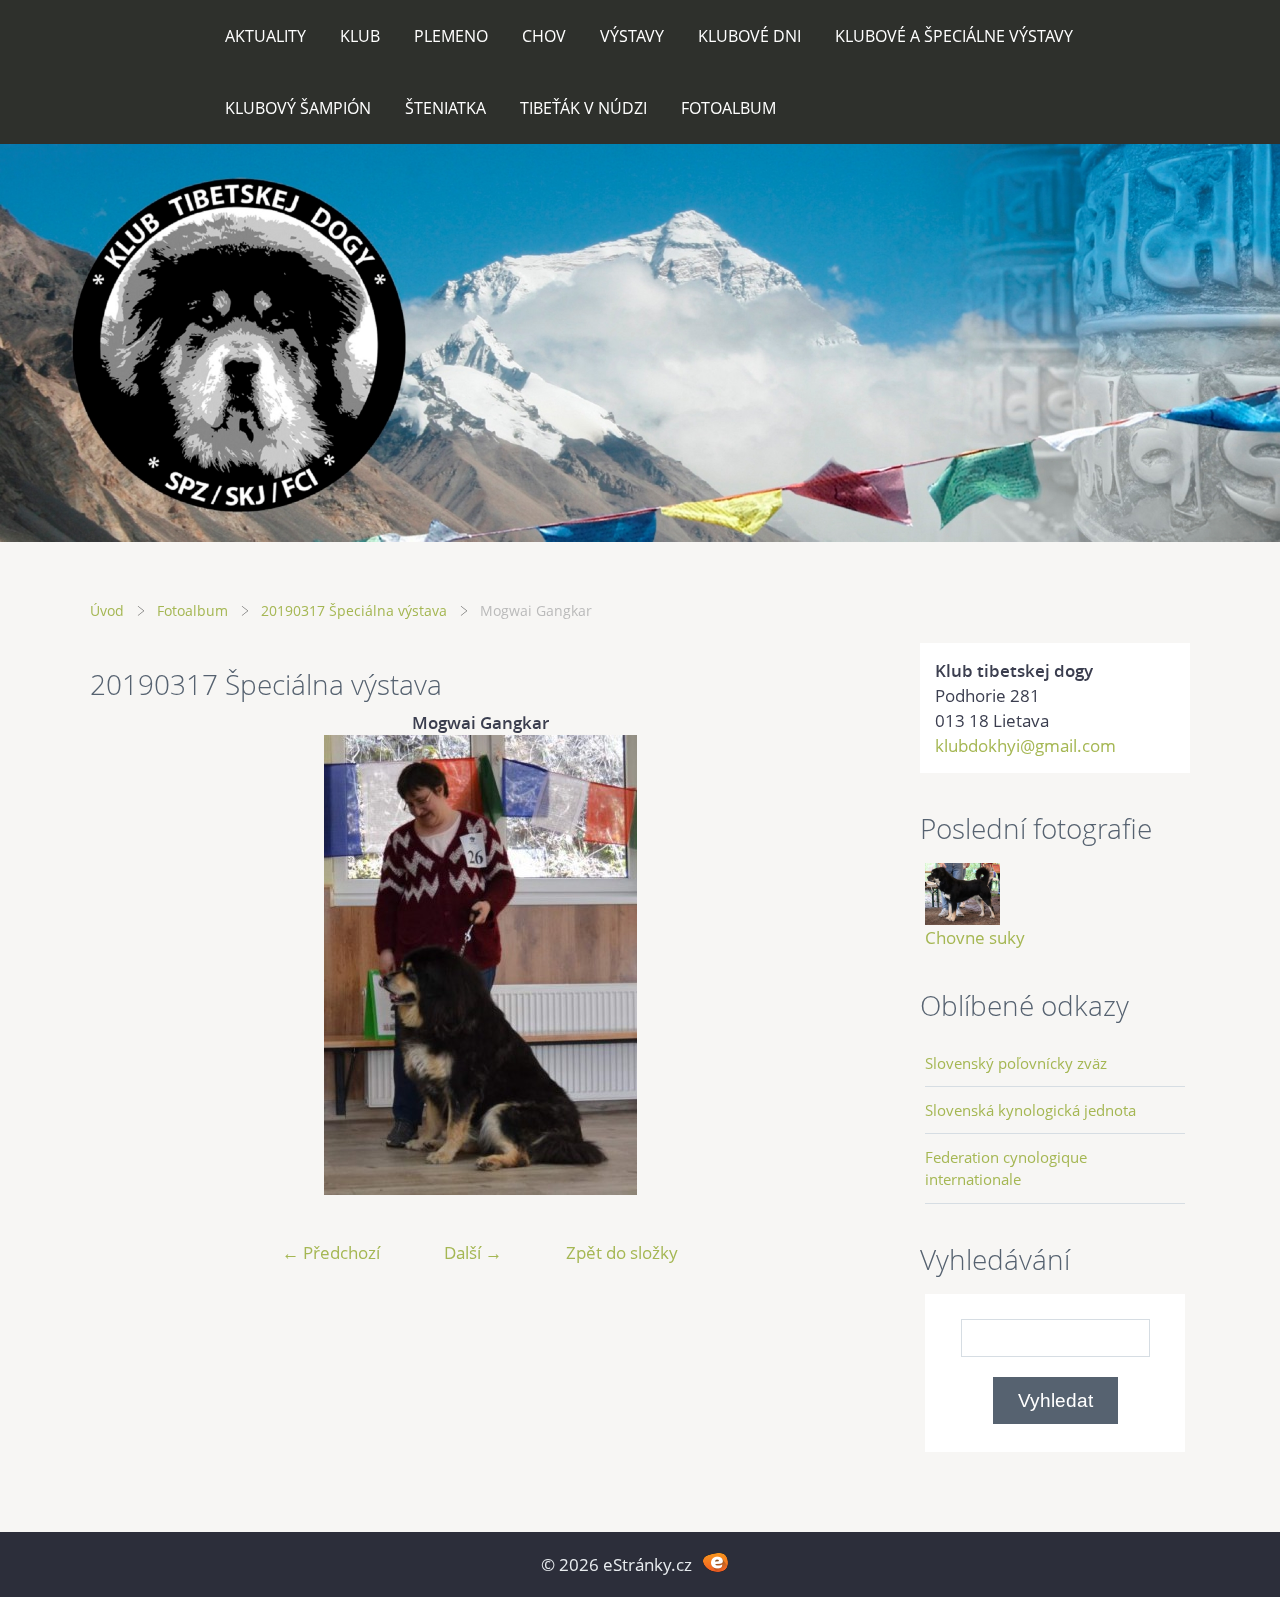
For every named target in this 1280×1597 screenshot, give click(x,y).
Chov (544, 36)
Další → (473, 1252)
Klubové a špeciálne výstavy (954, 36)
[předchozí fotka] (122, 965)
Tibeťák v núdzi (583, 108)
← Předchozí (331, 1252)
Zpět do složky (622, 1252)
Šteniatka (445, 108)
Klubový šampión (298, 108)
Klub (360, 36)
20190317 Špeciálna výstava (354, 610)
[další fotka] (837, 965)
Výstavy (632, 36)
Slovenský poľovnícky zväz (1016, 1063)
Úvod (107, 610)
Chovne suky (975, 937)
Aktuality (265, 36)
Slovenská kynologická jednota (1030, 1110)
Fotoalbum (728, 108)
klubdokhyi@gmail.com (1025, 745)
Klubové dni (749, 36)
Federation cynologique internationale (1006, 1168)
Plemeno (451, 36)
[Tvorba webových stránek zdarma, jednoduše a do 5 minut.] (715, 1562)
